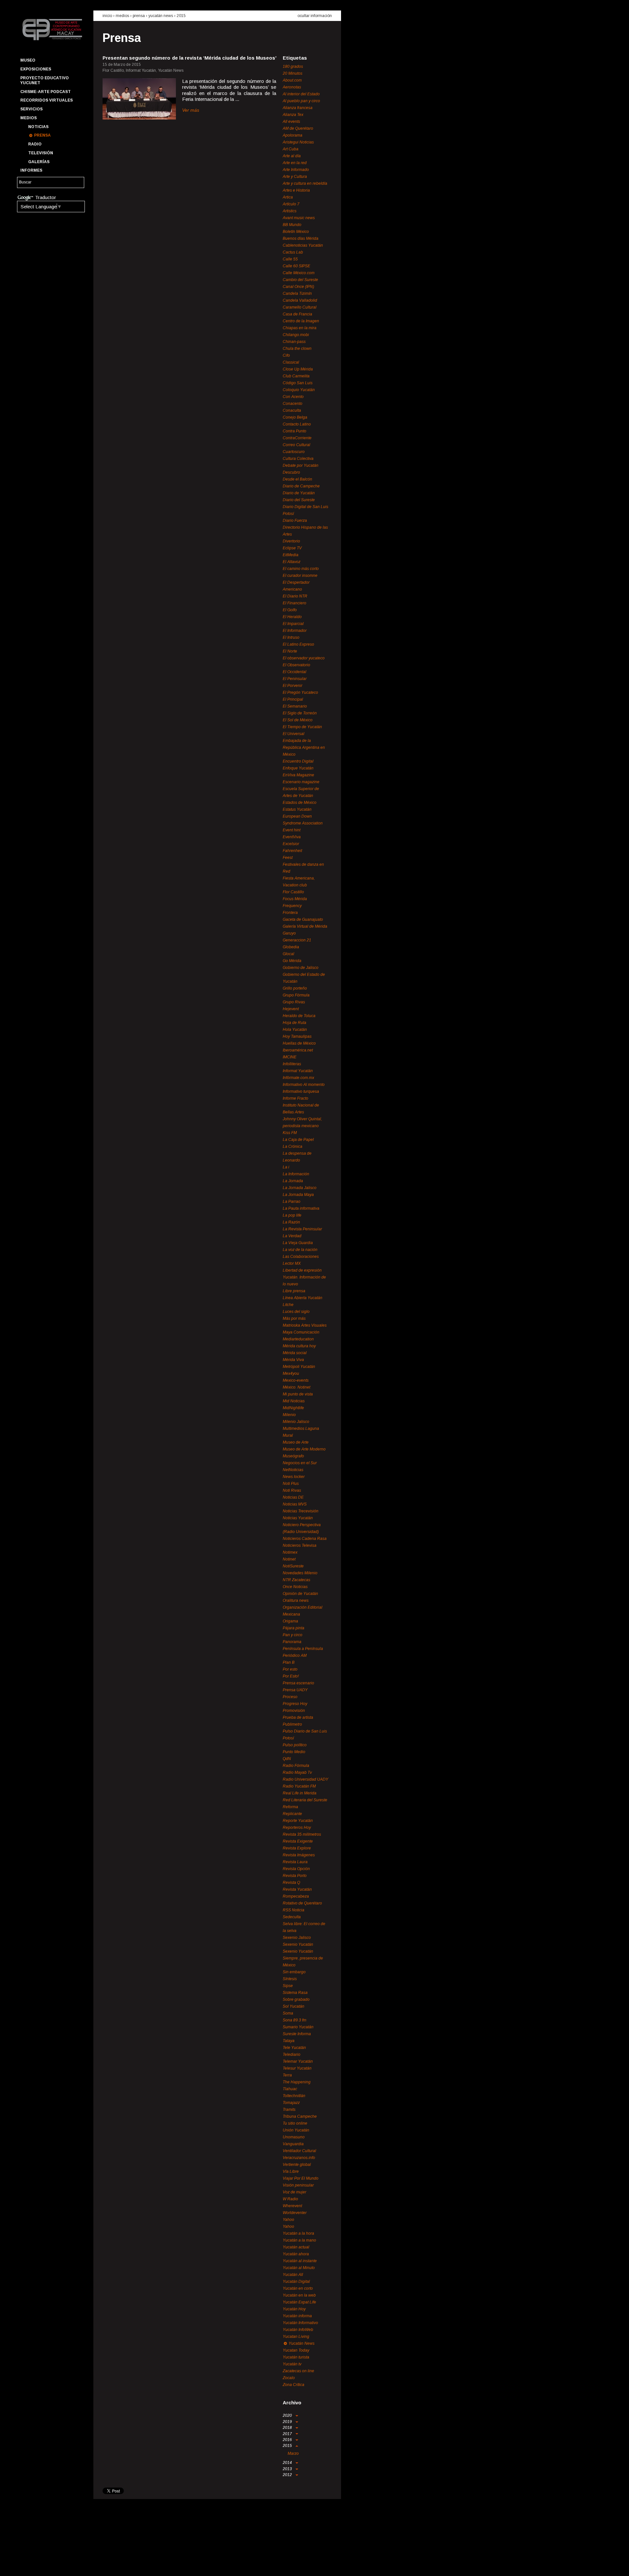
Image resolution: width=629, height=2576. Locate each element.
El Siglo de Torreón (300, 713)
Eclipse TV (292, 548)
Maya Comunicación (301, 1332)
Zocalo (289, 2378)
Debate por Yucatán (301, 465)
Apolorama (293, 135)
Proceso (290, 1697)
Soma (288, 2013)
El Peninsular (295, 679)
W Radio (290, 2199)
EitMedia (291, 555)
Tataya (289, 2041)
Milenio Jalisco (296, 1422)
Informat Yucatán (298, 1071)
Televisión (41, 153)
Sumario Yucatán (298, 2027)
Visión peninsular (298, 2185)
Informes (31, 170)
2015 (181, 16)
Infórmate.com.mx (298, 1078)
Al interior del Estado (301, 94)
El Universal (294, 734)
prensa (139, 16)
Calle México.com (299, 273)
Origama (290, 1621)
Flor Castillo (293, 892)
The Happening (297, 2082)
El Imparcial (293, 624)
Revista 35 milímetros (302, 1834)
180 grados (293, 66)
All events (291, 122)
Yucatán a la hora (298, 2233)
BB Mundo (292, 225)
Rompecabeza (296, 1896)
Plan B (289, 1662)
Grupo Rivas (294, 1002)
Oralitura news (296, 1601)
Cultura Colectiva (298, 459)
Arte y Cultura (295, 177)
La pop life (292, 1215)
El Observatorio (296, 665)
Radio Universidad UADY (305, 1779)
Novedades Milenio (300, 1573)
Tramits (289, 2110)
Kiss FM (290, 1133)
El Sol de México (298, 720)
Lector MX (292, 1263)
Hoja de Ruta (295, 1023)
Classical (291, 362)
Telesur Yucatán (297, 2068)
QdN (287, 1759)
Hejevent (291, 1009)
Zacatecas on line (298, 2371)
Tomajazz (291, 2103)
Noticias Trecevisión (301, 1511)
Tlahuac (290, 2089)
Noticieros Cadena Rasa (305, 1539)
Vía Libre (291, 2171)
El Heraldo (292, 617)
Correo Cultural (296, 445)
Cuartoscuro (294, 452)
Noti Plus (291, 1484)
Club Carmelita (296, 376)
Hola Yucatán (295, 1030)
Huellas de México (299, 1043)
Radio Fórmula (296, 1766)
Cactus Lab (293, 252)
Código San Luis (298, 383)
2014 (288, 2463)
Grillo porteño (295, 988)
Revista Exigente (298, 1841)
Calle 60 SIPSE (296, 266)
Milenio (289, 1415)
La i (286, 1167)
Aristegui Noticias (298, 142)
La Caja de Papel (298, 1140)
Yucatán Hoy (294, 2309)
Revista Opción (296, 1869)
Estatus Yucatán (297, 809)
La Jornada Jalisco (300, 1188)
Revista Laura (295, 1862)
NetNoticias (293, 1470)
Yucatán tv (292, 2364)
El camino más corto (301, 569)
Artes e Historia (296, 190)
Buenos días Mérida (301, 238)
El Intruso (291, 637)
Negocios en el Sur (300, 1463)
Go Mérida (292, 961)
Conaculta (292, 410)
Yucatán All (293, 2275)
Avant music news (299, 218)
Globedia (291, 947)
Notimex (290, 1552)
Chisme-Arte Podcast (46, 92)
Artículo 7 (291, 204)
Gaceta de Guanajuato (303, 919)
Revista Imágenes (299, 1855)
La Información (296, 1174)
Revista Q (291, 1883)
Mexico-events (296, 1380)
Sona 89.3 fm (295, 2020)
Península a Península (303, 1649)
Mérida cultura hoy (299, 1346)
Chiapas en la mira (300, 328)
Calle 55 (290, 259)
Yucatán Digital (296, 2282)
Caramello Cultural (300, 307)
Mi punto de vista (298, 1394)
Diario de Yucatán (299, 493)
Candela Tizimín (297, 294)
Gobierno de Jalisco (301, 968)
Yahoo (288, 2220)
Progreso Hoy (295, 1704)
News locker (294, 1477)
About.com (292, 80)
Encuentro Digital (298, 761)
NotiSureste (293, 1566)
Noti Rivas (292, 1490)
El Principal (293, 699)
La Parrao (292, 1202)
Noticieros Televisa (300, 1545)
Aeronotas (292, 87)
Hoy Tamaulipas (297, 1036)
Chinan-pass (294, 342)
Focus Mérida (295, 899)
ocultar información (315, 16)
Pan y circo (293, 1635)
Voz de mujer (295, 2192)
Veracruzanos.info (299, 2158)
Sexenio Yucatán (298, 1944)
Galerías (39, 162)
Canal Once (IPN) (298, 287)
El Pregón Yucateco (300, 692)
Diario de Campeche (301, 486)
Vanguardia (293, 2144)
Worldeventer (295, 2213)
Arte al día (292, 156)
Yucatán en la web (299, 2295)
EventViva (292, 837)
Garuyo (289, 933)
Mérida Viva (293, 1360)
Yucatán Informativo (300, 2323)
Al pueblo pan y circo (301, 101)
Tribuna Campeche (300, 2116)
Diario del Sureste (299, 500)
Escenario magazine (301, 782)
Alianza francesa (298, 108)
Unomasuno (294, 2137)
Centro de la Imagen (301, 321)
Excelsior (291, 844)
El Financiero (295, 603)
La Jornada (293, 1181)
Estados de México (300, 803)
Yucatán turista (296, 2357)
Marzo (293, 2453)
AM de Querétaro (298, 128)
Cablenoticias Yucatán (303, 245)
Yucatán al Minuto (299, 2268)
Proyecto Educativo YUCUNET (45, 80)
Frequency (292, 906)
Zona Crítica (294, 2385)
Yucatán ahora (296, 2254)
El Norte (290, 651)
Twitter (36, 2565)
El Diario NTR (295, 596)
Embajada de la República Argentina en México (304, 748)
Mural (288, 1435)
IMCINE (290, 1057)
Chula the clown (297, 349)
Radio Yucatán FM (299, 1786)
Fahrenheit (292, 851)
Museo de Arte (296, 1442)
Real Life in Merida (300, 1793)
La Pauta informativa (301, 1208)
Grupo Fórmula (296, 995)
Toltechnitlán (294, 2096)
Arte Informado (296, 170)
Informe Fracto (295, 1098)
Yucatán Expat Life (299, 2302)
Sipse (288, 1986)
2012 (288, 2475)
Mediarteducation (298, 1339)
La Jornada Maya (298, 1195)
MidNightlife (293, 1408)
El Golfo (290, 610)
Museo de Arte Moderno (304, 1449)
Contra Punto (295, 431)
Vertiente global (297, 2165)
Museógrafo (293, 1456)
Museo (28, 60)
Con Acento (293, 397)
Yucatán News (161, 16)
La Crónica (293, 1146)
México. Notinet (296, 1387)
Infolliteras (292, 1064)
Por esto (290, 1669)
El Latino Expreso (298, 644)
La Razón (291, 1222)
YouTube (48, 2565)
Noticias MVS (295, 1504)
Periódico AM (295, 1656)
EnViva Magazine (298, 775)
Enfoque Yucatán (298, 768)
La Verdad (292, 1236)
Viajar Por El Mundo (301, 2178)
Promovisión (294, 1711)
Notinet (289, 1559)
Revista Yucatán (297, 1889)
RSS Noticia (294, 1910)
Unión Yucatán (296, 2130)
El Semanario (295, 706)
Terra (287, 2075)
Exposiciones (36, 69)
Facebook (25, 2565)
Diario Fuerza (295, 521)
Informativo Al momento (304, 1085)
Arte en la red (295, 163)
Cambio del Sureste (300, 280)
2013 (288, 2469)
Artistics (290, 211)
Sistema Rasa (295, 1993)
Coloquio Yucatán (299, 390)
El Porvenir (293, 686)
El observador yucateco (304, 658)
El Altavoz (292, 562)
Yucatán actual (296, 2247)
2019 (288, 2422)
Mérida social (295, 1353)
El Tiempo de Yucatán (302, 727)
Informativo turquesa (301, 1091)
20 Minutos (293, 73)
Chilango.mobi (296, 335)
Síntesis (290, 1979)
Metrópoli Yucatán (299, 1367)
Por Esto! (291, 1676)
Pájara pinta (294, 1628)
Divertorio (291, 541)
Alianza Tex (293, 115)
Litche (288, 1305)
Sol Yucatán (294, 2006)
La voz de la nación (300, 1250)
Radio (35, 144)
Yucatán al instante (300, 2261)
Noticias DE (293, 1497)
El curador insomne (300, 576)
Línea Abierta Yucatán (303, 1298)
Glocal (288, 954)
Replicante (292, 1814)
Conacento (293, 404)
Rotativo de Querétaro (302, 1903)
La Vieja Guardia (298, 1243)
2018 (288, 2428)
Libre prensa (294, 1291)
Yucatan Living (296, 2337)
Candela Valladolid (300, 300)
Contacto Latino (297, 424)
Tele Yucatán (294, 2048)
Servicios (31, 109)
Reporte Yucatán (298, 1821)
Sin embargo (294, 1972)
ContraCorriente (297, 438)
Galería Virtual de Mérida (305, 926)
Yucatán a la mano (299, 2240)
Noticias (38, 127)
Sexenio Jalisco (297, 1938)
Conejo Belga (295, 417)
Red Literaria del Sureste (305, 1800)
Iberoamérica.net (298, 1050)
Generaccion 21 (297, 940)
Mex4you (291, 1373)
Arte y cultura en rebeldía (305, 183)
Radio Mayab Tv (297, 1772)
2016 (288, 2440)
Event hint (292, 830)
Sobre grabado (296, 1999)
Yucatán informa (297, 2316)
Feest (288, 858)
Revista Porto (295, 1876)
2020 (288, 2415)
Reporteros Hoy (297, 1828)
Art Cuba (291, 149)
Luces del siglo (296, 1312)
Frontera (290, 913)
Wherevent (292, 2206)
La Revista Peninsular (302, 1229)
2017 (288, 2434)
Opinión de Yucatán (300, 1594)
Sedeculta (292, 1917)
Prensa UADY (295, 1690)
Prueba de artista (298, 1717)
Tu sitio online (295, 2123)
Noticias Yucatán (298, 1518)
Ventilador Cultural (299, 2151)
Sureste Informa (297, 2034)
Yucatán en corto (298, 2288)
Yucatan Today (296, 2350)
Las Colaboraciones (301, 1257)
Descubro (291, 472)
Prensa (42, 135)
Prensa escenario (298, 1683)
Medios (29, 118)
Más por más (294, 1318)
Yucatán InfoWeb (298, 2330)
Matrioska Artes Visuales (305, 1325)
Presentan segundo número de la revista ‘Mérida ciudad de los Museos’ (189, 58)
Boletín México (296, 232)
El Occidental (295, 672)
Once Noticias (295, 1587)
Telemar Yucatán (298, 2061)
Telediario (292, 2055)
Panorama (292, 1642)
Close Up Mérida (298, 369)
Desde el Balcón (297, 479)
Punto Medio (294, 1752)
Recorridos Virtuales (47, 100)
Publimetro (292, 1724)
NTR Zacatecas (296, 1580)
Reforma (290, 1807)
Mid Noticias (294, 1401)
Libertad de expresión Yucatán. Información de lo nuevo (304, 1277)
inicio (107, 16)
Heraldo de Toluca (299, 1016)
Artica (288, 197)
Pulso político (295, 1745)
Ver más (191, 110)
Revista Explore (297, 1848)
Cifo (286, 355)
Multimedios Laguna (301, 1429)
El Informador (295, 631)
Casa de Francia (297, 314)
